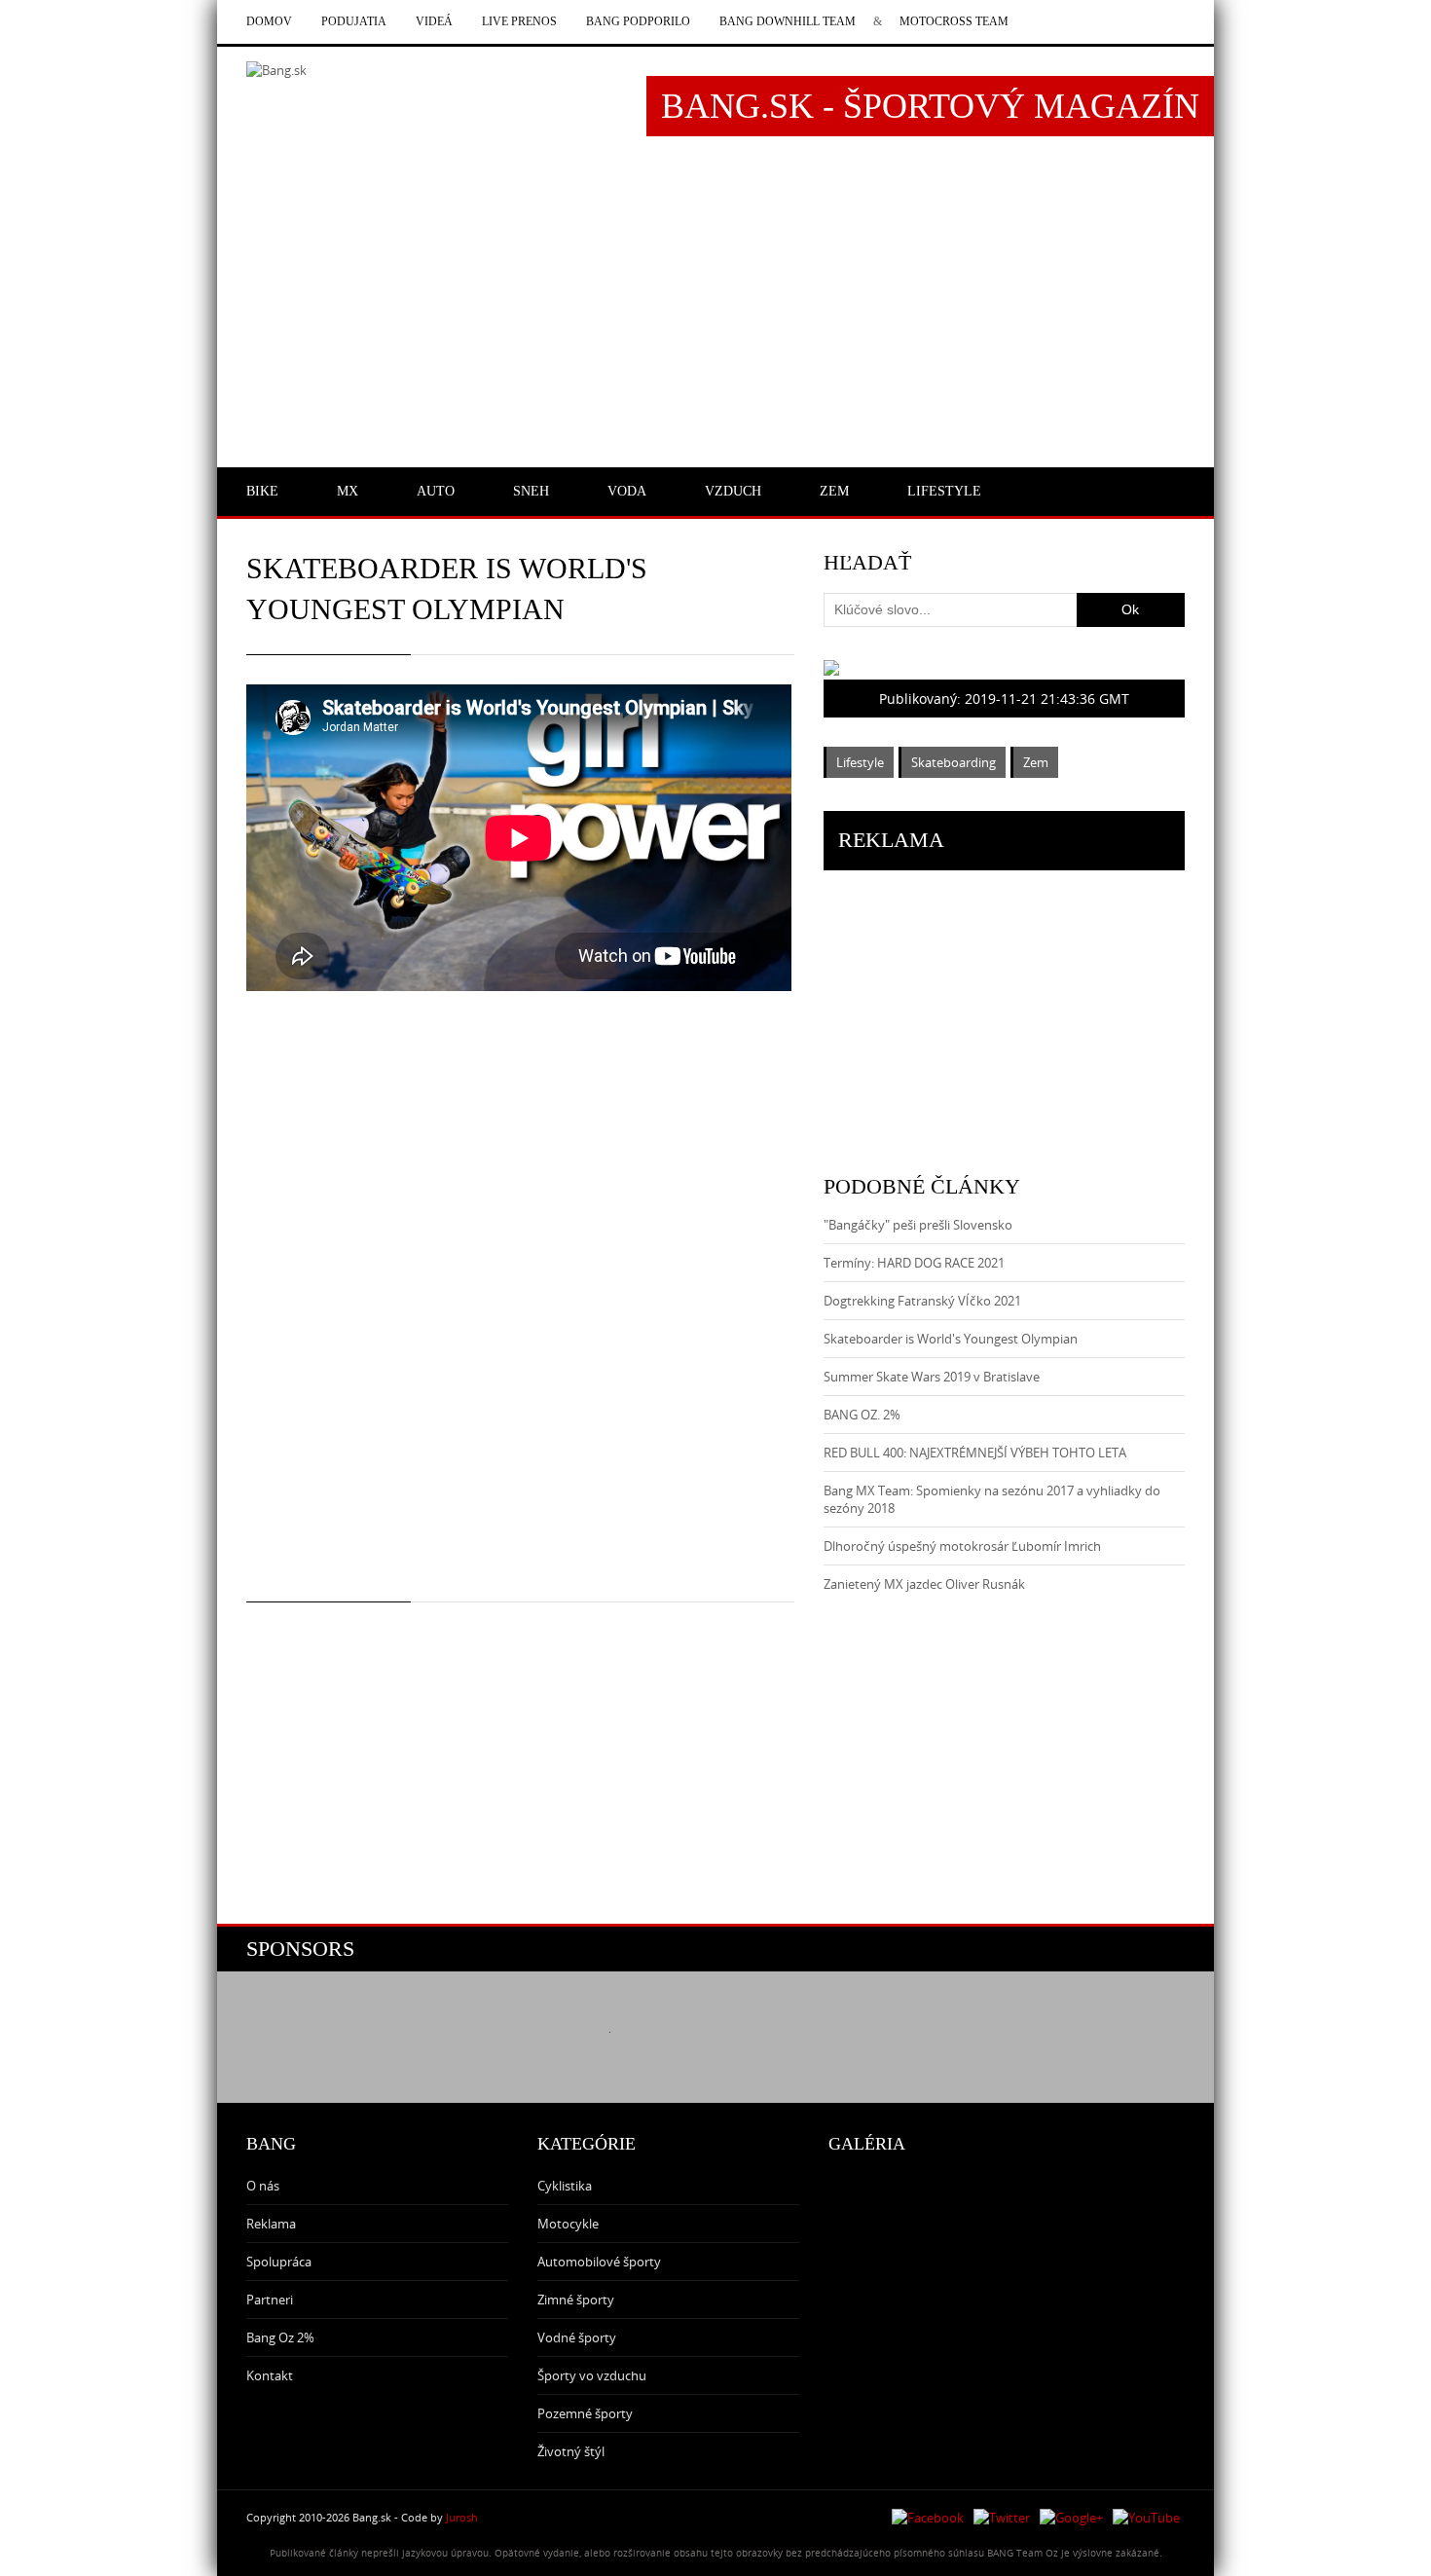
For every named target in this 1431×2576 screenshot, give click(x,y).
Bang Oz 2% (280, 2337)
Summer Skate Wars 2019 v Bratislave (932, 1377)
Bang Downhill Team (788, 21)
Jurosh (462, 2517)
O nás (263, 2186)
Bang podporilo (638, 21)
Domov (269, 21)
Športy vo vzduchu (592, 2375)
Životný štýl (571, 2451)
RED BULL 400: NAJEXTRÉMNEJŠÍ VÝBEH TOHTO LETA (975, 1453)
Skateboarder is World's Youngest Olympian (951, 1339)
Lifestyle (860, 762)
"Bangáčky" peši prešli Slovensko (918, 1225)
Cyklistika (565, 2186)
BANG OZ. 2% (862, 1415)
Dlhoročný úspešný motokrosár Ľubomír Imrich (962, 1546)
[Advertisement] (715, 309)
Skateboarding (954, 762)
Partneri (270, 2300)
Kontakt (270, 2375)
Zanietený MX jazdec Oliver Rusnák (924, 1584)
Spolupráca (279, 2262)
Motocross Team (954, 21)
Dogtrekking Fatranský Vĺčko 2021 (922, 1301)
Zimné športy (576, 2300)
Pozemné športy (585, 2413)
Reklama (271, 2224)
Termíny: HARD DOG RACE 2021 (914, 1263)
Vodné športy (577, 2337)
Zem (1036, 762)
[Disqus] (520, 1312)
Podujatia (354, 21)
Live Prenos (519, 21)
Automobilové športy (599, 2262)
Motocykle (568, 2224)
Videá (434, 21)
